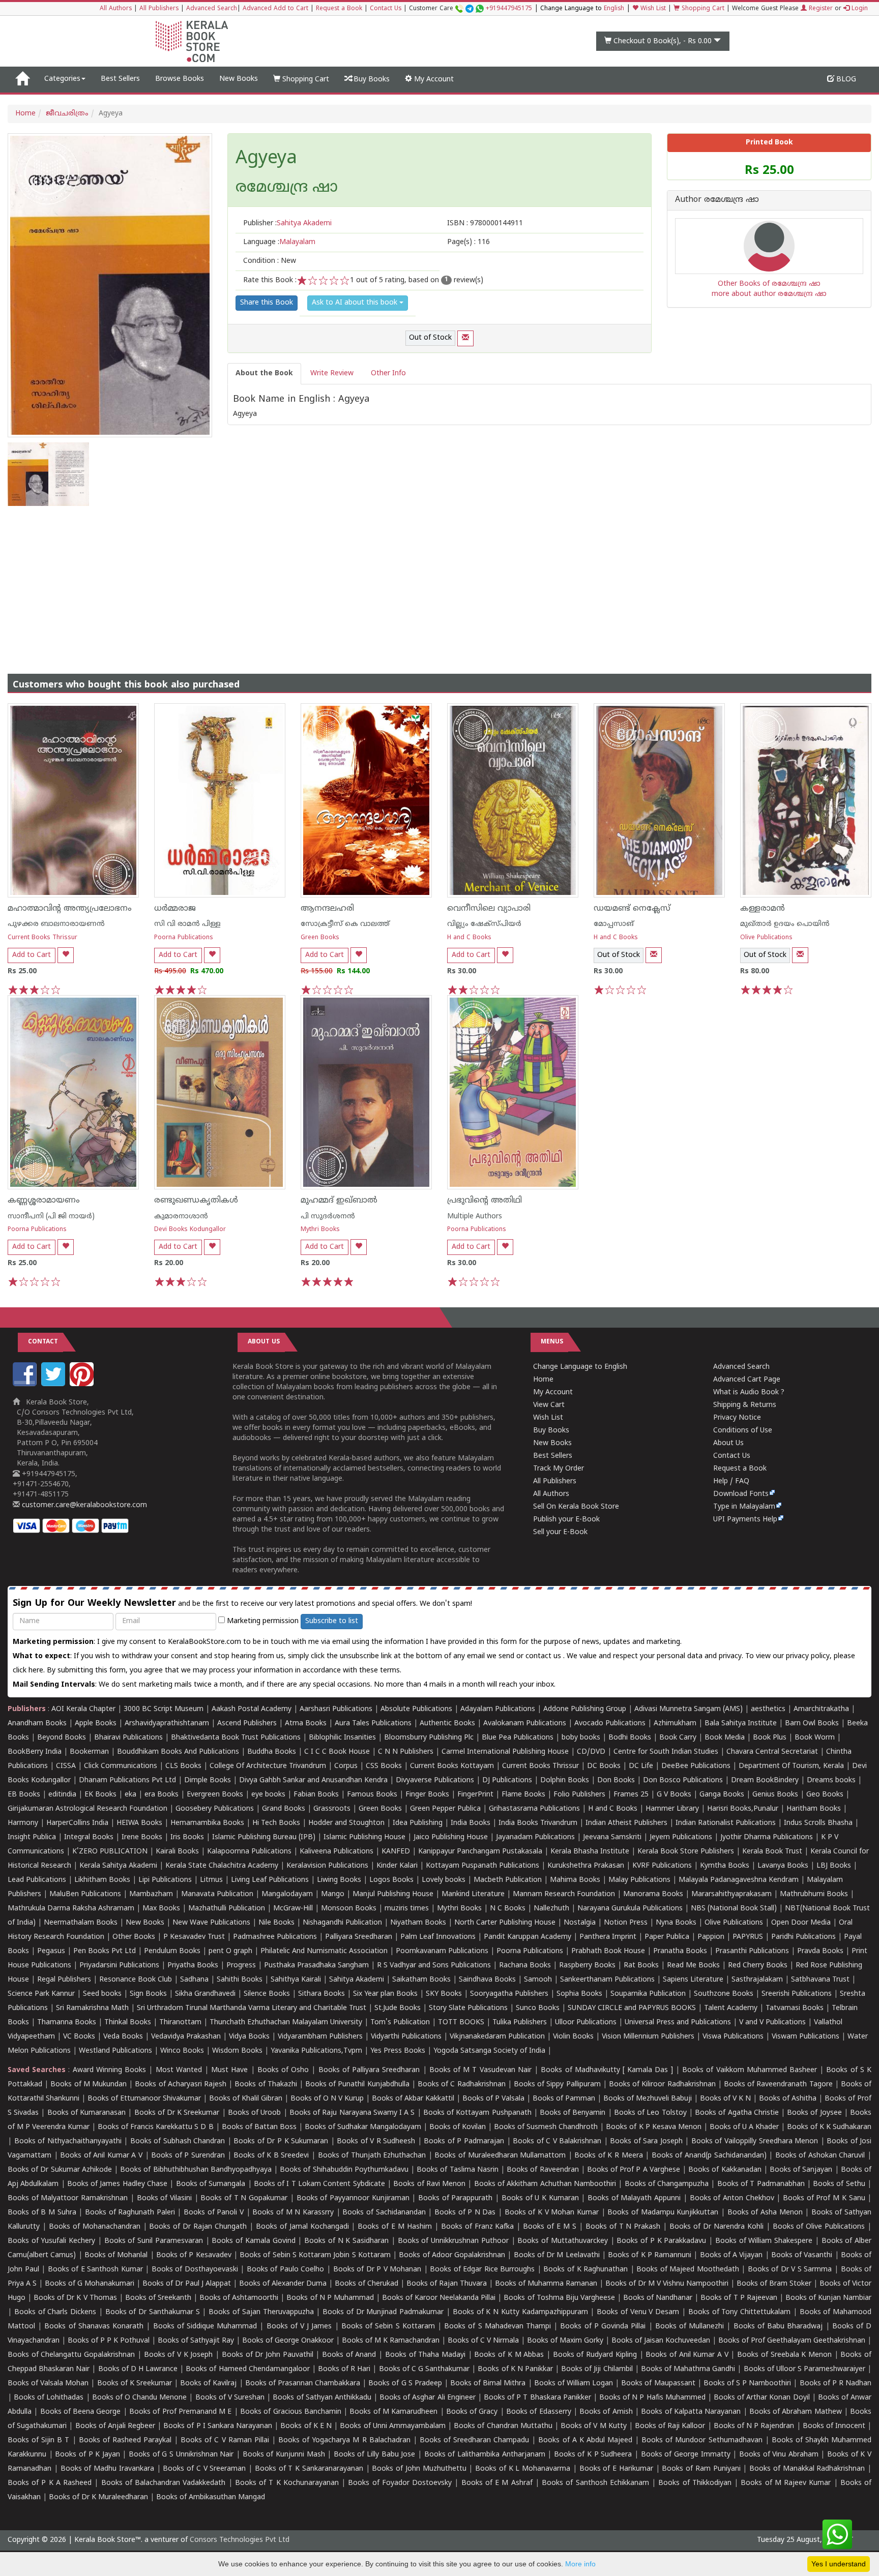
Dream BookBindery (765, 1780)
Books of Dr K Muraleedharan (98, 2497)
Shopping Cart (702, 9)
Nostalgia (580, 1923)
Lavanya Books (783, 1866)
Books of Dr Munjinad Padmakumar (383, 2312)
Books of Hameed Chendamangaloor (247, 2369)
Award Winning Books (109, 2070)
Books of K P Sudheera (593, 2455)
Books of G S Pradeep (405, 2384)
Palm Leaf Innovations (438, 1937)
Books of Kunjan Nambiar (828, 2298)
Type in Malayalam (744, 1507)
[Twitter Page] (54, 1384)
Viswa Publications (733, 2037)
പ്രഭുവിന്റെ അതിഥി (485, 1201)
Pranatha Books (680, 1951)
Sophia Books (579, 1994)
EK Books (100, 1795)
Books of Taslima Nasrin (458, 2170)
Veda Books (123, 2037)
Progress (241, 1966)
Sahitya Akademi (357, 1980)
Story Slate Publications (468, 2008)
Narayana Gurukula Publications (630, 1909)
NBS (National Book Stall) (734, 1909)
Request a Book (339, 9)
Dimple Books (208, 1780)
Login (859, 9)
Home (25, 114)
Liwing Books (339, 1880)
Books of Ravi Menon (429, 2184)
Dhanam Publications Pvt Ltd (127, 1780)
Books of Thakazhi (266, 2085)
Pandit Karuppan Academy (528, 1937)
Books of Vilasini (164, 2198)
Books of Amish (606, 2412)
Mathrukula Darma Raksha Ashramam (71, 1909)
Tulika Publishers (520, 2023)
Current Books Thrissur (42, 938)
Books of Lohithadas (49, 2398)
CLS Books (183, 1766)
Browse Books (180, 79)
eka (130, 1795)
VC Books (79, 2037)
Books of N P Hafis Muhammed (652, 2398)
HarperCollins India (77, 1823)
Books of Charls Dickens (55, 2312)
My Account (433, 80)
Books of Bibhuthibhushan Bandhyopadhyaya (196, 2170)
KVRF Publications (662, 1866)
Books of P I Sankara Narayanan (218, 2426)
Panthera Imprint (608, 1937)
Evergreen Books (215, 1795)
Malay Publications (639, 1880)
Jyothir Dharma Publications (767, 1837)
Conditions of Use (743, 1431)
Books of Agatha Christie (737, 2113)
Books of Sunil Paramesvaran (154, 2241)
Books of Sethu (839, 2184)
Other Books (134, 1937)
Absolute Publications (416, 1709)
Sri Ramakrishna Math (92, 2008)
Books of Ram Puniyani (701, 2469)
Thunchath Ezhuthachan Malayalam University (286, 2023)
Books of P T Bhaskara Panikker (537, 2398)
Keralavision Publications (327, 1866)
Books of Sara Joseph (646, 2141)
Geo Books (825, 1795)
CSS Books (384, 1766)
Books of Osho (283, 2070)
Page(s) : (468, 242)
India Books (471, 1823)
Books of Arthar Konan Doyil (762, 2398)
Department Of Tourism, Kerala (791, 1766)
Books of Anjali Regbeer (115, 2426)
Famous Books (372, 1795)
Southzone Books (724, 1994)
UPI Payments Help (745, 1520)
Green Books (320, 938)
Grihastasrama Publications (534, 1809)
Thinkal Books (128, 2023)
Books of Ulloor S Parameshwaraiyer (805, 2369)
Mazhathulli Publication (227, 1909)
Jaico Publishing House (451, 1837)
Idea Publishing (418, 1823)
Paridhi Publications (803, 1937)
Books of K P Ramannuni (650, 2255)
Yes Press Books (398, 2051)
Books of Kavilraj (208, 2384)
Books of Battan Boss (259, 2127)
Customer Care (471, 9)
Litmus (211, 1880)
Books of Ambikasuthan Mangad (211, 2497)
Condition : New (270, 261)
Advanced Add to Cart (275, 9)
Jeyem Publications (681, 1837)
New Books (239, 79)
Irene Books (142, 1837)
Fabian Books (316, 1795)
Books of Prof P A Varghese (634, 2170)
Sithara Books (321, 1994)
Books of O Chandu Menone (140, 2398)
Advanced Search (212, 9)
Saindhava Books (487, 1980)
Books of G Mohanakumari (90, 2284)
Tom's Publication (400, 2023)
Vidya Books (249, 2037)
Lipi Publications (165, 1880)
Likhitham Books (102, 1880)
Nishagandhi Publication (342, 1923)
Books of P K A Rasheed (50, 2483)
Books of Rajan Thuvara (447, 2284)
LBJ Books (834, 1866)
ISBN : (485, 223)
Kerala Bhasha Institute (590, 1852)
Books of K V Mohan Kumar (552, 2213)
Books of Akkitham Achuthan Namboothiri (545, 2184)
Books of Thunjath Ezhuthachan (372, 2156)
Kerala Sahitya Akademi (118, 1866)
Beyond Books (62, 1738)
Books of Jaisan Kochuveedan (661, 2341)
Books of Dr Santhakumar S (153, 2312)
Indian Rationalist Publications (726, 1823)
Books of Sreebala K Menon (784, 2355)
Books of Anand (349, 2355)
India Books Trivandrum (538, 1823)
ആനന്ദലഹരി (327, 909)
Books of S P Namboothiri (748, 2384)
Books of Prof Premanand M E (180, 2412)
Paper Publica (667, 1937)
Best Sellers (120, 79)
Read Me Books (693, 1966)
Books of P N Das (465, 2213)
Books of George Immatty (686, 2455)
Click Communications (121, 1766)
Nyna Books (676, 1923)
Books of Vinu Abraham (779, 2455)
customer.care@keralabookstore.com (83, 1505)
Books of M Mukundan (89, 2085)
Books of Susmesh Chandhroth (546, 2127)
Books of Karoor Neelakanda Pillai (439, 2298)
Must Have (229, 2070)
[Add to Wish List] (66, 955)
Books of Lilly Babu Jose (375, 2455)
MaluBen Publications (85, 1894)
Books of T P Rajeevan (739, 2298)
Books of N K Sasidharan (346, 2241)
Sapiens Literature (693, 1980)
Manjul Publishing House (393, 1894)
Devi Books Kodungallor (190, 1230)
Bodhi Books (630, 1738)
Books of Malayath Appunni (634, 2198)
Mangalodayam (287, 1894)
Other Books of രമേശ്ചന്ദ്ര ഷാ (769, 284)
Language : (279, 242)
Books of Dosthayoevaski (195, 2270)
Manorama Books (653, 1894)
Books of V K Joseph (179, 2355)
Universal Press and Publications (678, 2023)
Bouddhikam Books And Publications (178, 1752)
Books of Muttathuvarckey (563, 2241)
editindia (62, 1795)
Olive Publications (766, 938)
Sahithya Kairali (296, 1980)
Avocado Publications (610, 1724)
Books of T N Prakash (623, 2227)
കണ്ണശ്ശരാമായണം (44, 1201)
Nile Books (276, 1923)
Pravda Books (820, 1951)
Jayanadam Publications (535, 1837)
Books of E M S (550, 2227)
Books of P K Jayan (87, 2455)
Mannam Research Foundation (564, 1894)
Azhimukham (675, 1724)
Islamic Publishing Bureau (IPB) (264, 1837)
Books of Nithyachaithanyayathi (68, 2141)
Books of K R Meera (608, 2156)
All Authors (116, 9)
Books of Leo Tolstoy (650, 2113)
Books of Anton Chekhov (732, 2198)
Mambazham (151, 1894)
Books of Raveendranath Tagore (778, 2085)
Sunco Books (538, 2008)
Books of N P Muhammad (330, 2298)
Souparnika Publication (648, 1994)
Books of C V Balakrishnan (557, 2141)
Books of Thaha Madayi (425, 2355)
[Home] (22, 79)
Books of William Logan (574, 2384)
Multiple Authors (475, 1217)
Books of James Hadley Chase (117, 2184)
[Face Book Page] (26, 1384)
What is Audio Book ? (749, 1392)
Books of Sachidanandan (384, 2213)
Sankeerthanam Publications (607, 1980)
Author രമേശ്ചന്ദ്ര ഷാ (717, 200)
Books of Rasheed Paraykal (125, 2440)
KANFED (396, 1852)
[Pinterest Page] (83, 1384)
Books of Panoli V (214, 2213)
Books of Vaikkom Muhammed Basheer (750, 2070)
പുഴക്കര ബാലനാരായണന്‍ (56, 924)
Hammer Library (672, 1809)
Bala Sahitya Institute (741, 1724)
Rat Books (641, 1966)
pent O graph (230, 1951)
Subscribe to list (332, 1621)
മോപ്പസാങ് (614, 924)
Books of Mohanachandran (95, 2227)
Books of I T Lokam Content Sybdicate (319, 2184)
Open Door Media (801, 1923)
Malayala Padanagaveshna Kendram (739, 1880)
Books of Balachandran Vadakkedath (164, 2483)
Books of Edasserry (539, 2412)
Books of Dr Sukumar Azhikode (60, 2170)
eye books (268, 1795)
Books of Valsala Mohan (48, 2384)
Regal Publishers (64, 1980)
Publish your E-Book (566, 1520)
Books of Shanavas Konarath (94, 2327)
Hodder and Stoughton (346, 1823)
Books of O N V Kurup (327, 2099)
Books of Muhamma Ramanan (546, 2284)
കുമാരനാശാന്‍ (181, 1217)
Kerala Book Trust (772, 1852)
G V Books (674, 1795)
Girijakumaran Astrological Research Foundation (87, 1809)
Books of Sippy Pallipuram (557, 2085)
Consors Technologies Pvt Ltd (240, 2540)
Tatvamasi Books (795, 2008)
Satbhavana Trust (820, 1980)
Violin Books (573, 2037)
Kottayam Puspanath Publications (482, 1866)
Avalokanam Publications (525, 1724)
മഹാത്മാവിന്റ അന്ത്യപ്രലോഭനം (70, 909)
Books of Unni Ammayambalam (392, 2426)
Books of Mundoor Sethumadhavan (702, 2440)
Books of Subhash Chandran (178, 2141)
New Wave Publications (211, 1923)
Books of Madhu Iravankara (107, 2469)
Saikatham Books (421, 1980)
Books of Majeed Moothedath (688, 2270)
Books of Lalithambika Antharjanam (485, 2455)
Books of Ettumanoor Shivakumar (144, 2099)
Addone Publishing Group (585, 1709)
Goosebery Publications (215, 1809)
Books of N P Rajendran (754, 2426)
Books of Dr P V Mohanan (377, 2270)
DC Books (604, 1766)
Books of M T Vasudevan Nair (480, 2070)
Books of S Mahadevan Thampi (497, 2327)
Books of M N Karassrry (293, 2213)
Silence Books (267, 1994)
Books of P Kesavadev (194, 2255)
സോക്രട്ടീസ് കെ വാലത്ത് (345, 924)
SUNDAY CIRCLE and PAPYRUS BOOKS (632, 2008)
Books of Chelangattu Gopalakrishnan (71, 2355)
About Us (728, 1443)
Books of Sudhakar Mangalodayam (363, 2127)
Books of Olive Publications (819, 2227)
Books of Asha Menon (765, 2213)
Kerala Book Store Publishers (686, 1852)
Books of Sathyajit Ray (196, 2341)
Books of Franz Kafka (478, 2227)
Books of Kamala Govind (253, 2241)
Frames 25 (631, 1795)
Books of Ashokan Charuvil (820, 2156)
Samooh (538, 1980)
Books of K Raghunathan (585, 2270)
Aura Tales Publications (373, 1724)
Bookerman (89, 1752)
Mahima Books (575, 1880)
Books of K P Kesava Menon (653, 2127)
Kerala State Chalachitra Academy (222, 1866)
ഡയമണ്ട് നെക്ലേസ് (632, 909)
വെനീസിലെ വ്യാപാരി (489, 909)
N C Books (508, 1909)
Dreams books (831, 1780)
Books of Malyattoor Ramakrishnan (68, 2198)
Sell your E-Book (560, 1532)
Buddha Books (272, 1752)
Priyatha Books (193, 1966)
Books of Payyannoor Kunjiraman (353, 2198)
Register (820, 9)
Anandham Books (37, 1724)
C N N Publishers (406, 1752)
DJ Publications (507, 1780)
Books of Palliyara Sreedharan (369, 2070)
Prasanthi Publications (752, 1951)
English (614, 9)
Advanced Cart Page (747, 1380)
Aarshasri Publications (336, 1709)
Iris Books (187, 1837)
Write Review (332, 373)
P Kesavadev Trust (194, 1937)
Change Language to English (580, 1367)
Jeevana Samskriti (612, 1837)
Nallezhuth (551, 1909)
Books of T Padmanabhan (761, 2184)
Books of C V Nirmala (483, 2341)
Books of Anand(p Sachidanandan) (709, 2156)
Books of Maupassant (658, 2384)
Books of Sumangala (211, 2184)
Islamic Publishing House (364, 1837)
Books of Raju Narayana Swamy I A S (352, 2113)
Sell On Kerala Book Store (576, 1507)
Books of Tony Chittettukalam (739, 2312)
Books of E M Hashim (395, 2227)
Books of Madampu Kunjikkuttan (663, 2213)
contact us (544, 1656)
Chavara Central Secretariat (772, 1752)
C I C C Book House (337, 1752)
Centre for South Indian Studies (666, 1752)
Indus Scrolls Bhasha (818, 1823)
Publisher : (287, 223)
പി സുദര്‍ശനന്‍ (328, 1217)
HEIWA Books (139, 1823)
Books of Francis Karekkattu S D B (155, 2127)
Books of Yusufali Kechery (51, 2241)
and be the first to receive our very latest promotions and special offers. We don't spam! (242, 1604)
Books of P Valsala (493, 2099)
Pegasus (51, 1951)
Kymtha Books (725, 1866)
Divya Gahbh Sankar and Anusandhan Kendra (313, 1780)
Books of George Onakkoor (288, 2341)
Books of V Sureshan (230, 2398)
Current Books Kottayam (452, 1766)
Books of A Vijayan (731, 2255)
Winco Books (182, 2051)
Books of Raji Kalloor (670, 2426)
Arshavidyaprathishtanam (167, 1724)
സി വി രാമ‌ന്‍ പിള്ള (187, 924)
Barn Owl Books (812, 1724)
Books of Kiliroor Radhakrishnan (662, 2085)
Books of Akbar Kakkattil (413, 2099)
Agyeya (266, 159)
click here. (30, 1671)
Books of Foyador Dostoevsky (400, 2483)
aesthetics (768, 1709)
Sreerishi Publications (797, 1994)
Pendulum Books (172, 1951)
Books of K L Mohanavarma (523, 2469)
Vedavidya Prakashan (186, 2037)
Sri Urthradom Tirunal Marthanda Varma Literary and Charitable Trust (252, 2008)
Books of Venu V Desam (638, 2312)
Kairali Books (177, 1852)
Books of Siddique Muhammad (205, 2327)
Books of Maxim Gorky (565, 2341)
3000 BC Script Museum (164, 1709)
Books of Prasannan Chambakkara (303, 2384)
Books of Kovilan (458, 2127)
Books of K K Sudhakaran (829, 2127)
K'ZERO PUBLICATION (110, 1852)
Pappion (711, 1937)
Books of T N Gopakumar (244, 2198)
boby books (581, 1738)
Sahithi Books (240, 1980)
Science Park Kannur (41, 1994)
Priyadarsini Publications (119, 1966)
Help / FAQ (731, 1481)
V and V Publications (772, 2023)
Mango (333, 1894)
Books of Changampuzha (667, 2184)
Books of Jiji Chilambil (597, 2369)
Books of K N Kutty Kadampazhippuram (520, 2312)
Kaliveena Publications (336, 1852)
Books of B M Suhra (42, 2213)
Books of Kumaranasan (86, 2113)
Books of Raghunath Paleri (130, 2213)
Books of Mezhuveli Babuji (648, 2099)
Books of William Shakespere (764, 2241)
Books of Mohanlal (116, 2255)
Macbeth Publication (508, 1880)
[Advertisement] (439, 582)
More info (580, 2564)
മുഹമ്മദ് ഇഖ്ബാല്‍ (339, 1201)
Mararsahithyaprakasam (731, 1894)
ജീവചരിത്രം (67, 114)
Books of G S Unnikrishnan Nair (181, 2455)
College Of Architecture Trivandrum (268, 1766)
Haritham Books (814, 1809)
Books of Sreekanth (158, 2298)
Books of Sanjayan (801, 2170)
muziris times (407, 1909)
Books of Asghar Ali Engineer (428, 2398)
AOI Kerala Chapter (83, 1709)
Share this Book (267, 303)
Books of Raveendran (543, 2170)
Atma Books (306, 1724)
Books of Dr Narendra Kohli (716, 2227)
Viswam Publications (805, 2037)
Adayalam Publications (498, 1709)
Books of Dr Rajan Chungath (198, 2227)
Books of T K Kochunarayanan (287, 2483)
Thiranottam (180, 2023)
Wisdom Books (237, 2051)
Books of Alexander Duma (283, 2284)
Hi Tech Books (276, 1823)
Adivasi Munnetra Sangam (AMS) (688, 1709)
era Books (162, 1795)
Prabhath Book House (608, 1951)
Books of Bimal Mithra (488, 2384)
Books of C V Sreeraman (204, 2469)
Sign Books (148, 1994)
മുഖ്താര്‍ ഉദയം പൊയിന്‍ (785, 924)
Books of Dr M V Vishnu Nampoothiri (667, 2284)
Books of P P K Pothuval (109, 2341)
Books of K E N (306, 2426)
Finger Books (427, 1795)
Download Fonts (741, 1494)
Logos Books (391, 1880)
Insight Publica (32, 1837)
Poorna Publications (184, 938)
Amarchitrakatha (821, 1709)
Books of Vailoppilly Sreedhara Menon (755, 2141)
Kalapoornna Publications (249, 1852)
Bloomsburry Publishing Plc (429, 1738)
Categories (62, 79)
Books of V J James (299, 2327)
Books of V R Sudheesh (376, 2141)
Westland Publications (116, 2051)
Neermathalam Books (81, 1923)
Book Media (725, 1738)
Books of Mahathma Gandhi (688, 2369)
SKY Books (444, 1994)
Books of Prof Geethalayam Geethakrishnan (792, 2341)
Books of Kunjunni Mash (284, 2455)
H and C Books (469, 938)
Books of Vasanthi (802, 2255)
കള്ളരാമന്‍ (763, 909)
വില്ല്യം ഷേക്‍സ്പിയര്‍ (484, 924)
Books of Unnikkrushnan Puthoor (453, 2241)
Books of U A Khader (744, 2127)
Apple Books (96, 1724)
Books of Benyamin (573, 2113)
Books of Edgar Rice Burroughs (482, 2270)
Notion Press (626, 1923)
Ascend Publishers (247, 1724)
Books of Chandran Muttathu (503, 2426)
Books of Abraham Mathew (796, 2412)
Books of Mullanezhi (690, 2327)
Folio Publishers (579, 1795)
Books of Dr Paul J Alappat (187, 2284)
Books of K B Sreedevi (271, 2156)
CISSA (66, 1766)
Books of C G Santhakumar (424, 2369)
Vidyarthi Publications (406, 2037)
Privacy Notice (737, 1418)
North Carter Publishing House (505, 1923)
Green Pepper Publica (445, 1809)
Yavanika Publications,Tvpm (316, 2051)
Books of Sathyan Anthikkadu (322, 2398)
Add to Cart (32, 955)
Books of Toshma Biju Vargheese (559, 2298)
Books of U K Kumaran (540, 2198)
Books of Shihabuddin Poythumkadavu (344, 2170)
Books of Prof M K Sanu (824, 2198)
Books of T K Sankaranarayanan (309, 2469)
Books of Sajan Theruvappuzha (261, 2312)
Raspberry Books (587, 1966)
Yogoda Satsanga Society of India (489, 2051)
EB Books (24, 1795)
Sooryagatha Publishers (509, 1994)
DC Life (641, 1766)
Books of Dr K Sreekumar (177, 2113)
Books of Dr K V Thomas (75, 2298)
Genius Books (775, 1795)
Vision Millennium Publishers (648, 2037)
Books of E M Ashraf (497, 2483)
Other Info (388, 373)
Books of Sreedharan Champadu (474, 2440)
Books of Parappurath (455, 2198)
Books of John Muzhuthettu (419, 2469)
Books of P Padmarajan (464, 2141)
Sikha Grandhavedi (205, 1994)
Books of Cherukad (367, 2284)
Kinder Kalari (397, 1866)
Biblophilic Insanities (342, 1738)
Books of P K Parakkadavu (661, 2241)
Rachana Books (525, 1966)
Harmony (23, 1823)
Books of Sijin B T (38, 2440)
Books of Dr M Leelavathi (557, 2255)
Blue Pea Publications (518, 1738)
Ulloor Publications (586, 2023)
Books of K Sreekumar (135, 2384)
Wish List (652, 9)
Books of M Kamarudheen (393, 2412)
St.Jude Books (398, 2008)
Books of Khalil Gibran (246, 2099)
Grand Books (284, 1809)
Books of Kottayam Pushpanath (477, 2113)
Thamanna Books (67, 2023)
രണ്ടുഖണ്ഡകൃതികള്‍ (196, 1201)
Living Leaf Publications (270, 1880)
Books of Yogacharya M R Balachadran (344, 2440)
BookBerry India (35, 1752)
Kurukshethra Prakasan (586, 1866)
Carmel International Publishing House (505, 1752)
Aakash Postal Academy (253, 1709)
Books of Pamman (564, 2099)
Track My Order (559, 1469)
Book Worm (815, 1738)
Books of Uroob (254, 2113)
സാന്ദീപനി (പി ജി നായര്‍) (51, 1217)
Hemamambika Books (207, 1823)
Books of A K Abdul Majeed (585, 2440)
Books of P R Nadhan (836, 2384)
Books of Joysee (814, 2113)
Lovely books (444, 1880)
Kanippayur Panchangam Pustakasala (480, 1852)
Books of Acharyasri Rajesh (181, 2085)
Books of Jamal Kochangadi (302, 2227)
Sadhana (194, 1980)
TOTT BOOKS (461, 2023)
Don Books (616, 1780)
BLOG (845, 80)
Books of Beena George (81, 2412)
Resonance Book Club (136, 1980)
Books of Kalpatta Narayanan (691, 2412)
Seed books (102, 1994)
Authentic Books (447, 1724)
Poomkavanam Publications (442, 1951)
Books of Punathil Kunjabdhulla (357, 2085)
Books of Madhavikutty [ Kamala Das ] (607, 2070)
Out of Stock (430, 338)
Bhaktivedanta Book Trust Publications (236, 1738)
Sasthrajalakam (757, 1980)
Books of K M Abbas (509, 2355)
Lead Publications (37, 1880)
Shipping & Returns (745, 1405)
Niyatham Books (418, 1923)
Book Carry (678, 1738)
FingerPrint (475, 1795)
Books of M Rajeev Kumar (786, 2483)
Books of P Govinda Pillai (603, 2327)
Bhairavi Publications (128, 1738)
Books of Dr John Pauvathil (268, 2355)
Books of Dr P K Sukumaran (281, 2141)
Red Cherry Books (758, 1966)
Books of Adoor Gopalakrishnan (452, 2255)
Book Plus (770, 1738)
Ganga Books (722, 1795)
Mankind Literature (473, 1894)
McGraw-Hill (293, 1909)
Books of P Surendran (188, 2156)
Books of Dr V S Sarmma (790, 2270)
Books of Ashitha (788, 2099)
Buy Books (371, 80)
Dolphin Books (565, 1780)
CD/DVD (591, 1752)
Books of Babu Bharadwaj (778, 2327)
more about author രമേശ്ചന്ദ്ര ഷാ (769, 294)
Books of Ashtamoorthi (239, 2298)
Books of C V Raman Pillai (225, 2440)
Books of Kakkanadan (725, 2170)
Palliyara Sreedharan (359, 1937)
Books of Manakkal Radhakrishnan (807, 2469)
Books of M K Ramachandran (391, 2341)
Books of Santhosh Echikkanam (595, 2483)
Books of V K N (725, 2099)
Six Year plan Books (385, 1994)
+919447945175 (509, 9)
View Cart (549, 1405)
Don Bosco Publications (683, 1780)
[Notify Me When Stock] (465, 338)
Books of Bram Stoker (774, 2284)
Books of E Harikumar (616, 2469)
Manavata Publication (217, 1894)
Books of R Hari (344, 2369)
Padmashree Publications (275, 1937)
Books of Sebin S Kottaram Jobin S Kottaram (315, 2255)
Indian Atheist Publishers (626, 1823)
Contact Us (386, 9)
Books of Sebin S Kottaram (388, 2327)
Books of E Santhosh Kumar (95, 2270)
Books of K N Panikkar (515, 2369)
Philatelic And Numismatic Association (324, 1951)
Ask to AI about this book (356, 303)
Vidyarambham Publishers (320, 2037)
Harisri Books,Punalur (743, 1809)
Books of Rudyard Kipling (595, 2355)
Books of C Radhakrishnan (462, 2085)
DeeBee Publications (696, 1766)
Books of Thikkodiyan (695, 2483)
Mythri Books (320, 1230)
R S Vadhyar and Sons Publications (434, 1966)
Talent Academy (731, 2008)
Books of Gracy (472, 2412)
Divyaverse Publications (435, 1780)
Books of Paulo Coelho (286, 2270)
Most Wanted (179, 2070)
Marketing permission (262, 1621)
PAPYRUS (748, 1937)
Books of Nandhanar (658, 2298)
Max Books (161, 1909)
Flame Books (523, 1795)
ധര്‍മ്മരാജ (175, 909)
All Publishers (159, 9)
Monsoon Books (349, 1909)
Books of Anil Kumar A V (101, 2156)
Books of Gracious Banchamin (291, 2412)
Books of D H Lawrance (138, 2369)
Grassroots (332, 1809)
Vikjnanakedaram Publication (497, 2037)
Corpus (346, 1766)
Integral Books (89, 1837)
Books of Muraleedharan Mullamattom (500, 2156)
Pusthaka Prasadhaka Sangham (316, 1966)
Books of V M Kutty (594, 2426)
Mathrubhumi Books (814, 1894)
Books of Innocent (834, 2426)
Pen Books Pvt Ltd (105, 1951)
